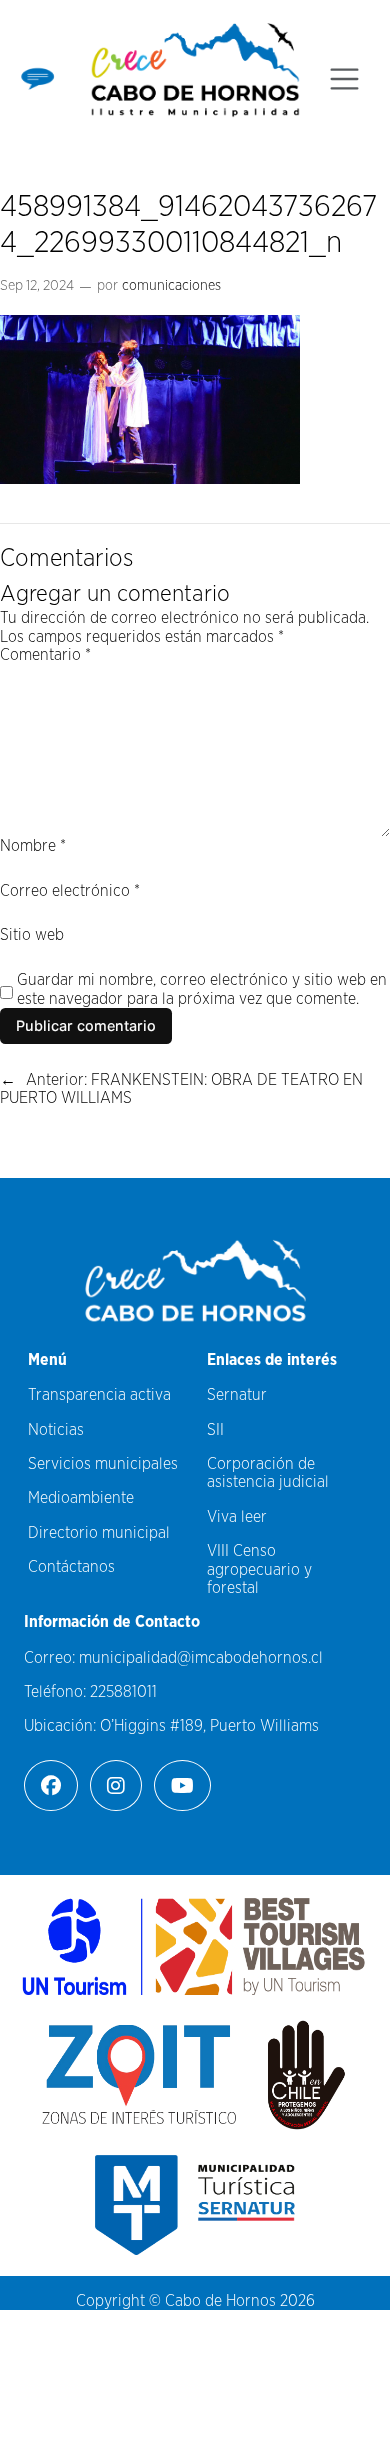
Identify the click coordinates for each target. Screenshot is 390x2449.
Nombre (33, 846)
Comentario (45, 655)
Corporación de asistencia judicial (268, 1473)
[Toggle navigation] (344, 79)
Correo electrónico (70, 891)
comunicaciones (171, 285)
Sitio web (32, 935)
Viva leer (237, 1517)
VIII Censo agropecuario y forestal (259, 1569)
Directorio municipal (99, 1533)
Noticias (56, 1430)
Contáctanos (71, 1567)
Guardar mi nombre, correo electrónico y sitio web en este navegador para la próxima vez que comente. (202, 989)
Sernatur (237, 1395)
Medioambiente (81, 1498)
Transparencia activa (99, 1395)
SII (215, 1430)
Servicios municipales (103, 1464)
